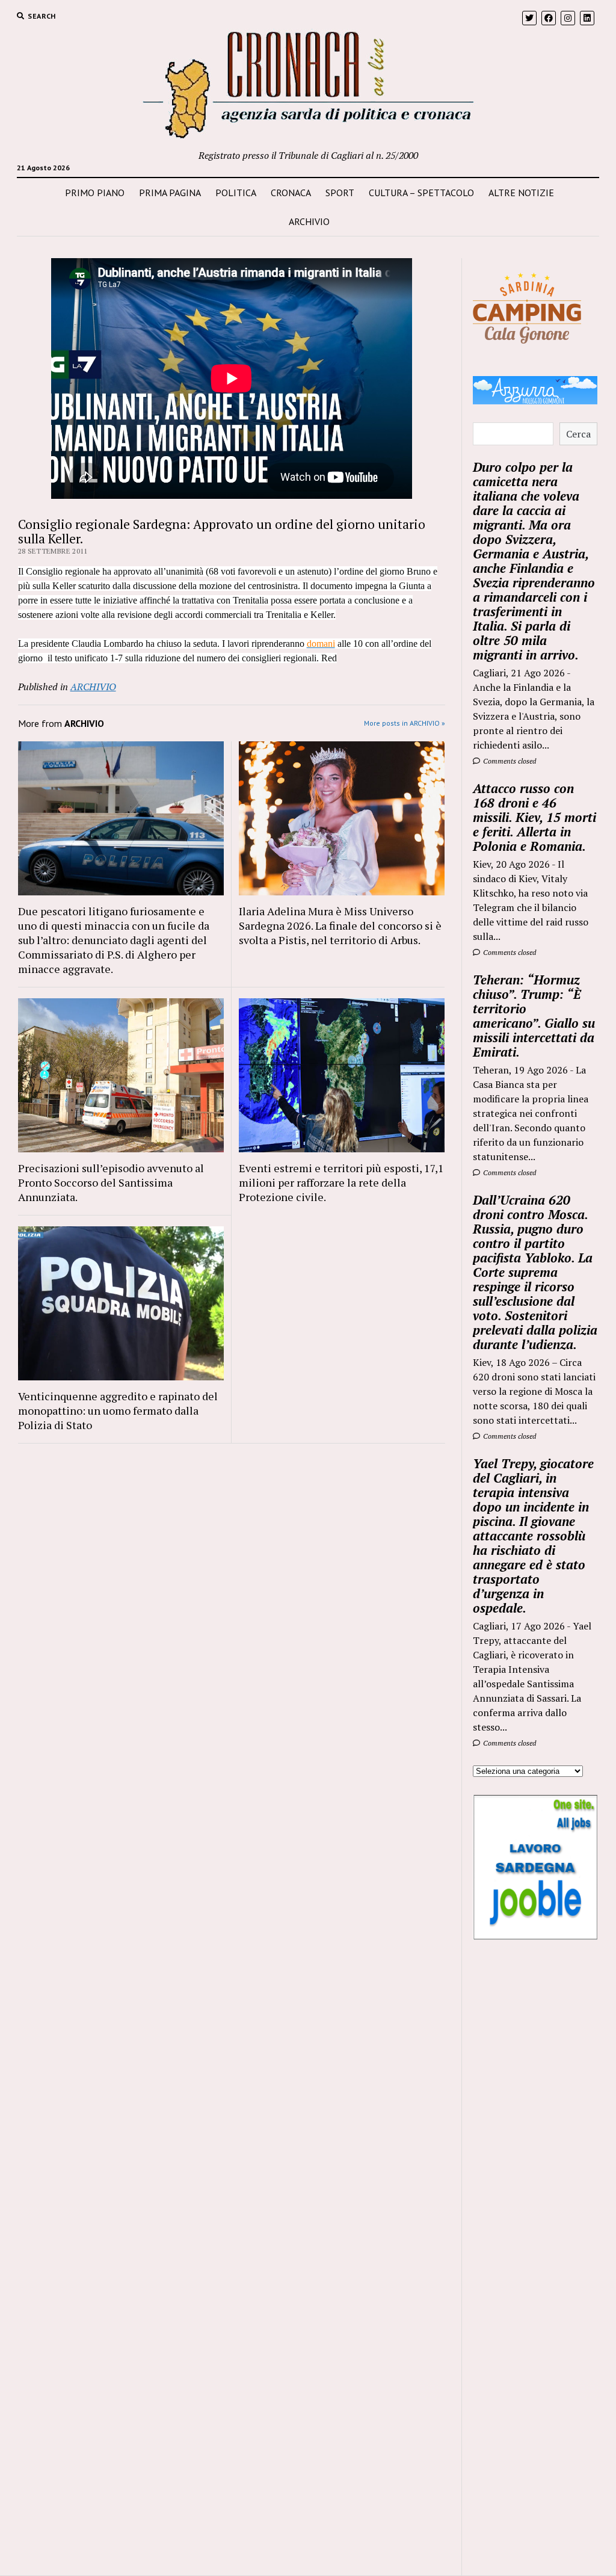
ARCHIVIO (309, 221)
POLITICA (236, 193)
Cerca (578, 434)
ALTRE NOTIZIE (521, 193)
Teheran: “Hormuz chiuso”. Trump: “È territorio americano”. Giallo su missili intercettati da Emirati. (534, 1016)
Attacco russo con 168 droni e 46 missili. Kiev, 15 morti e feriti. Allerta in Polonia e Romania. (534, 817)
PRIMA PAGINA (170, 193)
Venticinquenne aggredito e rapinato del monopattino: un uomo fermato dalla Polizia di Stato (118, 1410)
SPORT (340, 193)
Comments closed (509, 761)
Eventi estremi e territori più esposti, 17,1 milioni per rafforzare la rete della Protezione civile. (341, 1182)
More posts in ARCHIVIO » (405, 723)
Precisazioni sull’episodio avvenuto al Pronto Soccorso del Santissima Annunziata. (111, 1182)
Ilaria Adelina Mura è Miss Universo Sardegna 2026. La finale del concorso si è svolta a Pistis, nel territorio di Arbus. (340, 925)
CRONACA (291, 193)
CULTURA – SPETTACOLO (421, 193)
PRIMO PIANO (95, 193)
